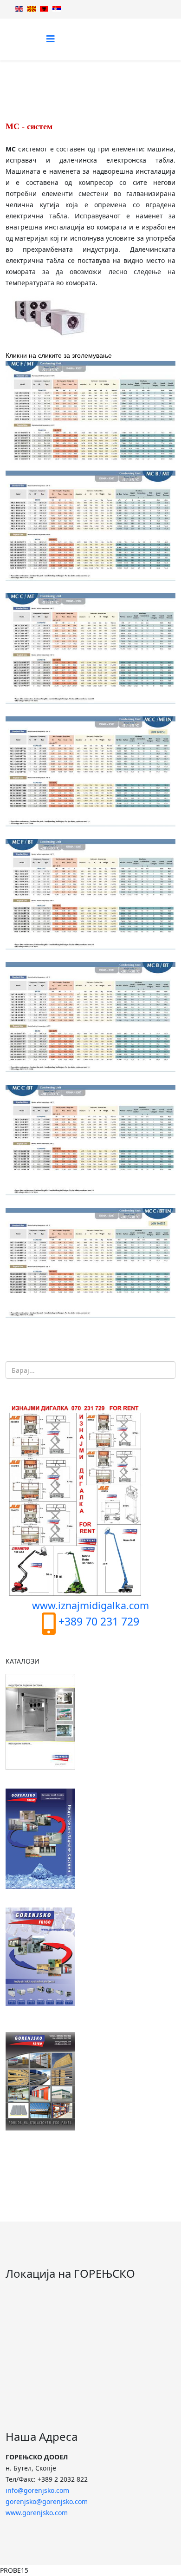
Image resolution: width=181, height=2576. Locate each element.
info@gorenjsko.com (37, 2490)
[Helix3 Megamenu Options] (51, 39)
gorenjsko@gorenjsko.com (47, 2501)
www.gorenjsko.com (37, 2513)
